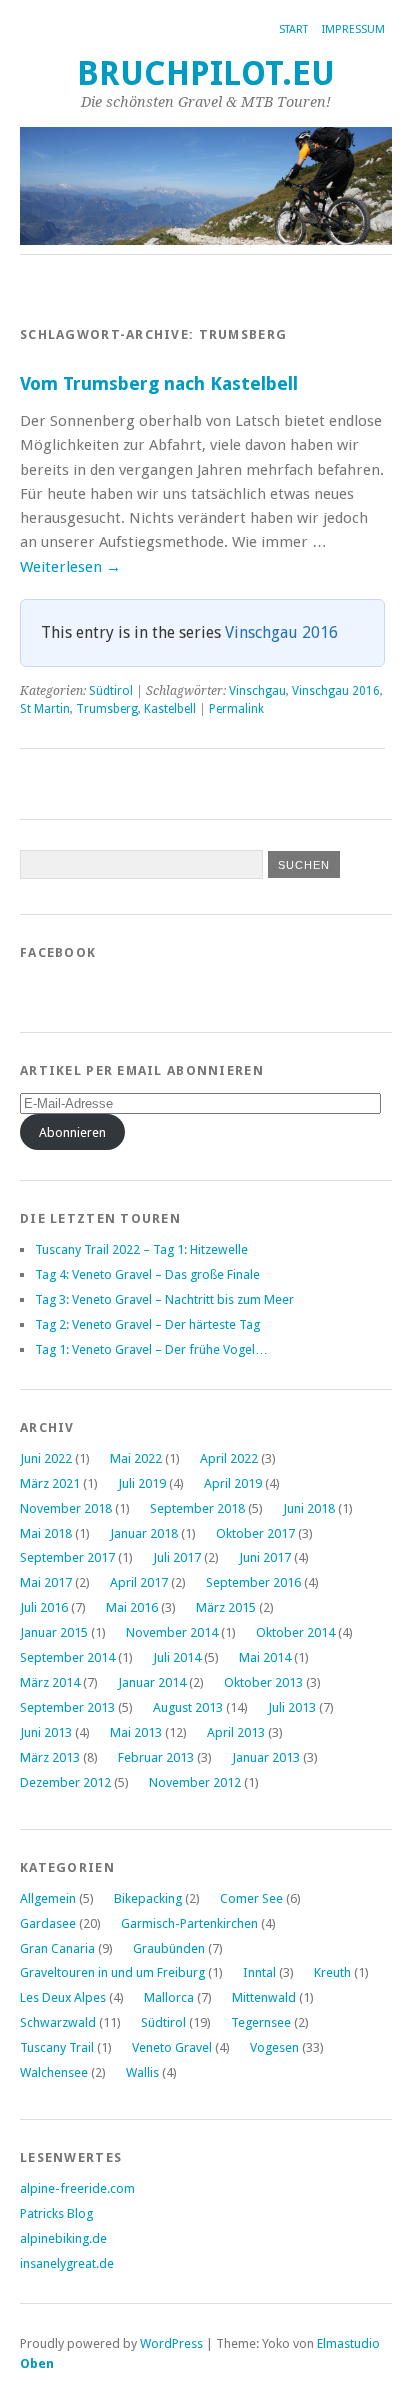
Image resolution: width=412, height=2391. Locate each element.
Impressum (353, 29)
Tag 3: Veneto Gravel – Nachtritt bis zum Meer (164, 1299)
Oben (37, 2363)
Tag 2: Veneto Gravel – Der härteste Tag (147, 1324)
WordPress (171, 2343)
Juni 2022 (46, 1458)
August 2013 (188, 1707)
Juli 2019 (142, 1483)
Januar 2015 (54, 1632)
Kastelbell (170, 709)
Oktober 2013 (263, 1682)
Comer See (251, 1898)
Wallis (142, 2072)
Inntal (259, 1972)
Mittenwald (264, 1997)
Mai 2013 (136, 1732)
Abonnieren (72, 1132)
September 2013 (67, 1707)
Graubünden (169, 1948)
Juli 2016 (44, 1607)
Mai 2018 (46, 1533)
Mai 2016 (132, 1607)
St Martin (45, 709)
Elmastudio (348, 2343)
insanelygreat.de (67, 2263)
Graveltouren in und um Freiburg (112, 1972)
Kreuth (332, 1972)
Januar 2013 (266, 1757)
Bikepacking (148, 1898)
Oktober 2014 (295, 1632)
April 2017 (139, 1582)
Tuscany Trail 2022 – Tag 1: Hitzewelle (141, 1249)
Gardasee (48, 1923)
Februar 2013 (156, 1757)
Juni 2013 (46, 1732)
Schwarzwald (58, 2022)
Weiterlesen (70, 567)
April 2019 (233, 1483)
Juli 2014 (177, 1657)
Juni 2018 (309, 1508)
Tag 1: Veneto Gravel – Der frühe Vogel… (151, 1349)
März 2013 (50, 1757)
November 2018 (66, 1508)
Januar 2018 (144, 1533)
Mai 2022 (136, 1458)
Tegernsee (261, 2022)
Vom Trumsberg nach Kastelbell (159, 383)
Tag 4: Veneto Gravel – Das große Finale (147, 1274)
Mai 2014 (265, 1657)
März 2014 (50, 1682)
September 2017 (67, 1557)
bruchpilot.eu (206, 73)
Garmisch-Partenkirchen (189, 1923)
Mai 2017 (46, 1582)
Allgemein (48, 1898)
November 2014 (172, 1632)
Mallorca (169, 1997)
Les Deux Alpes (63, 1997)
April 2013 (236, 1732)
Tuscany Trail (57, 2047)
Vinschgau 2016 (281, 632)
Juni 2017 (265, 1557)
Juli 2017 (177, 1557)
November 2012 (195, 1782)
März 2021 (50, 1483)
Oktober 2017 (255, 1533)
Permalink (236, 709)
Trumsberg (107, 709)
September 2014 (67, 1657)
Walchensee (54, 2072)
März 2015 (226, 1607)
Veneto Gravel (172, 2047)
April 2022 (229, 1458)
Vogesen (274, 2047)
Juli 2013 (292, 1707)
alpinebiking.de (63, 2238)
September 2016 (253, 1582)
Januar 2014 (152, 1682)
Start (293, 29)
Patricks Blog (56, 2213)
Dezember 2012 (65, 1782)
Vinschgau (257, 691)
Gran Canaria (57, 1948)
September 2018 (197, 1508)
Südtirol (111, 691)
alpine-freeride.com (77, 2188)
